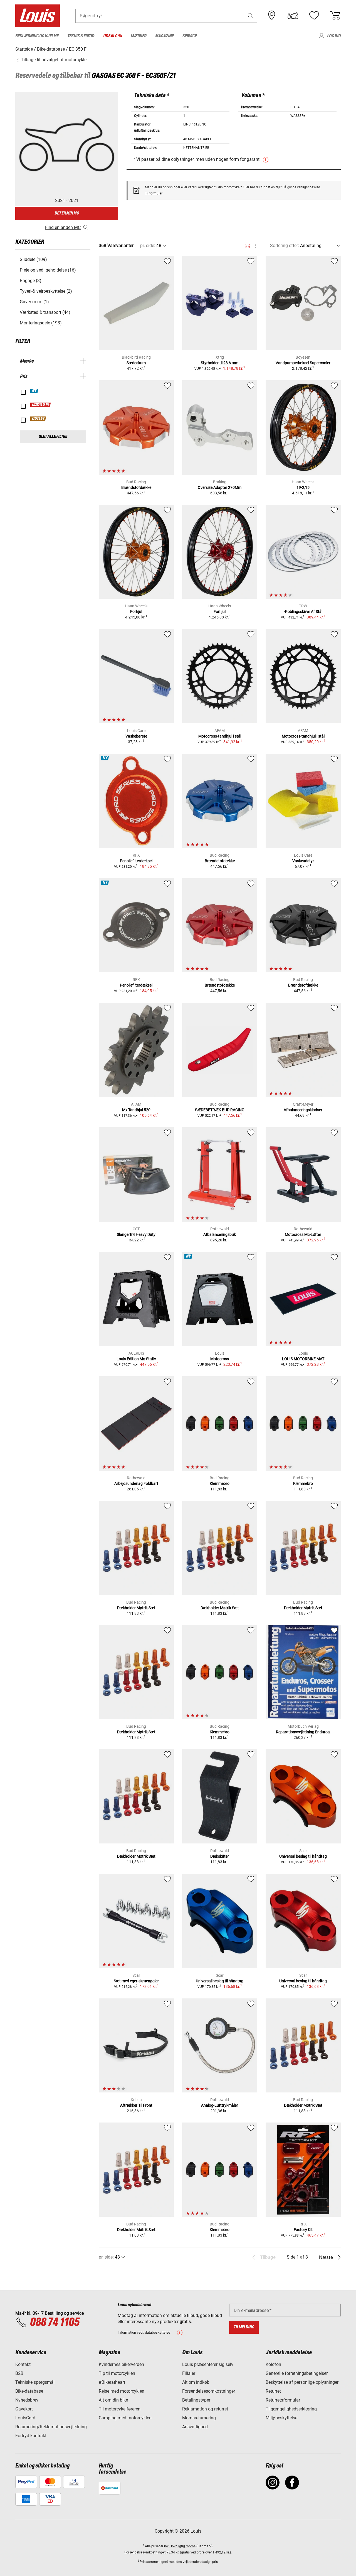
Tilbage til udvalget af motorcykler (54, 60)
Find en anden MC (63, 227)
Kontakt (23, 2364)
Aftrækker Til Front (136, 2105)
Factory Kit (303, 2230)
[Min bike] (293, 16)
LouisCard (25, 2418)
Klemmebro (220, 1483)
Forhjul (136, 612)
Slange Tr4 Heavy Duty (136, 1234)
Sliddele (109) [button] (33, 259)
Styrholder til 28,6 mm (220, 363)
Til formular (154, 193)
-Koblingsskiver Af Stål (303, 612)
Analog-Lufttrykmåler (220, 2105)
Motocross (220, 1359)
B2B (19, 2373)
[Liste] (258, 246)
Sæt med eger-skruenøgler (136, 1981)
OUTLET (38, 419)
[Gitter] (248, 245)
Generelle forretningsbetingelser (297, 2373)
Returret (273, 2391)
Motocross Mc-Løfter (303, 1234)
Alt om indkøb (196, 2382)
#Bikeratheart (112, 2382)
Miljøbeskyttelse (281, 2418)
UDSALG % (41, 405)
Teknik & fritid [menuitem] (81, 36)
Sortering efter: (285, 246)
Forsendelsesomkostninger (209, 2391)
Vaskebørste (136, 736)
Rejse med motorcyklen (122, 2391)
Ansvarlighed (195, 2427)
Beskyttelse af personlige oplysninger (302, 2382)
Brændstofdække (136, 487)
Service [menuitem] (190, 36)
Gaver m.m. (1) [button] (34, 302)
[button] (251, 16)
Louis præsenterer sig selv (208, 2364)
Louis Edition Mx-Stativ (136, 1359)
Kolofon (273, 2364)
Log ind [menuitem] (334, 36)
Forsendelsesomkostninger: (145, 2552)
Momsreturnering (199, 2418)
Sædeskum (136, 363)
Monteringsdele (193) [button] (41, 323)
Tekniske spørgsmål (35, 2382)
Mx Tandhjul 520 (136, 1110)
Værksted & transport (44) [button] (45, 312)
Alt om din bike (113, 2400)
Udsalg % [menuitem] (113, 36)
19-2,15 (303, 487)
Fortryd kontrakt (31, 2436)
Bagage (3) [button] (31, 281)
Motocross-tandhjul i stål (220, 736)
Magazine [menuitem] (164, 36)
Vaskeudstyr (303, 861)
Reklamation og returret (205, 2409)
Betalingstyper (196, 2400)
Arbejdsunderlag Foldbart (136, 1483)
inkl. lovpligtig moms (180, 2546)
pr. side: (148, 246)
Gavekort (24, 2409)
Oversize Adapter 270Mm (220, 487)
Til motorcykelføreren (120, 2409)
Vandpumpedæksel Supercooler (303, 363)
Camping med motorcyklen (125, 2418)
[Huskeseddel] (314, 16)
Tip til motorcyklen (117, 2373)
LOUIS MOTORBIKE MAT (303, 1359)
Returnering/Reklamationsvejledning (51, 2427)
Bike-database (29, 2391)
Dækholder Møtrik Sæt (136, 1608)
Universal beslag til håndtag (303, 1856)
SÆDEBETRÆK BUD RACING (220, 1110)
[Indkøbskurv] (335, 16)
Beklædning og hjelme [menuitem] (37, 36)
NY (34, 391)
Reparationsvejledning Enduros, (303, 1732)
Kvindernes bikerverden (121, 2364)
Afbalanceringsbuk (220, 1234)
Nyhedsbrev (27, 2400)
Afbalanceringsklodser (303, 1110)
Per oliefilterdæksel (136, 861)
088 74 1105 (55, 2323)
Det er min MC (67, 213)
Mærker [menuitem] (139, 36)
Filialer (189, 2373)
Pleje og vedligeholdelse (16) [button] (48, 270)
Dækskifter (220, 1856)
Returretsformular (283, 2400)
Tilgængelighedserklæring (291, 2409)
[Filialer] (272, 16)
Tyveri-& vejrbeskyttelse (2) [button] (46, 291)
